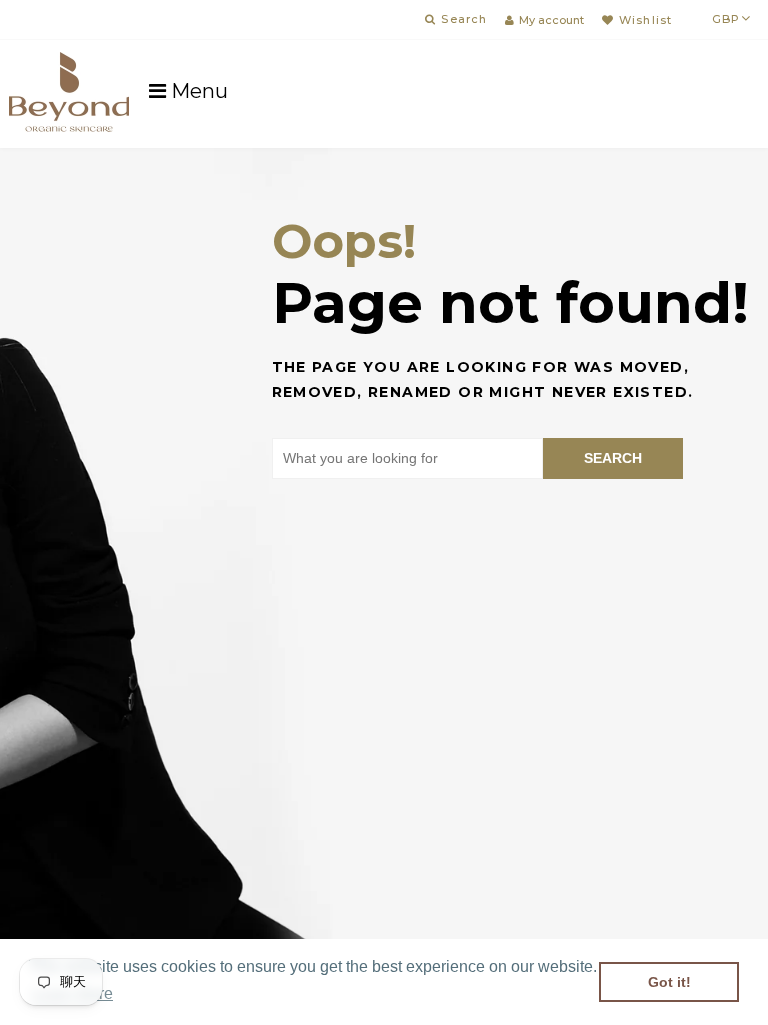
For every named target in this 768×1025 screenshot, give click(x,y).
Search (613, 458)
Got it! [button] (669, 982)
